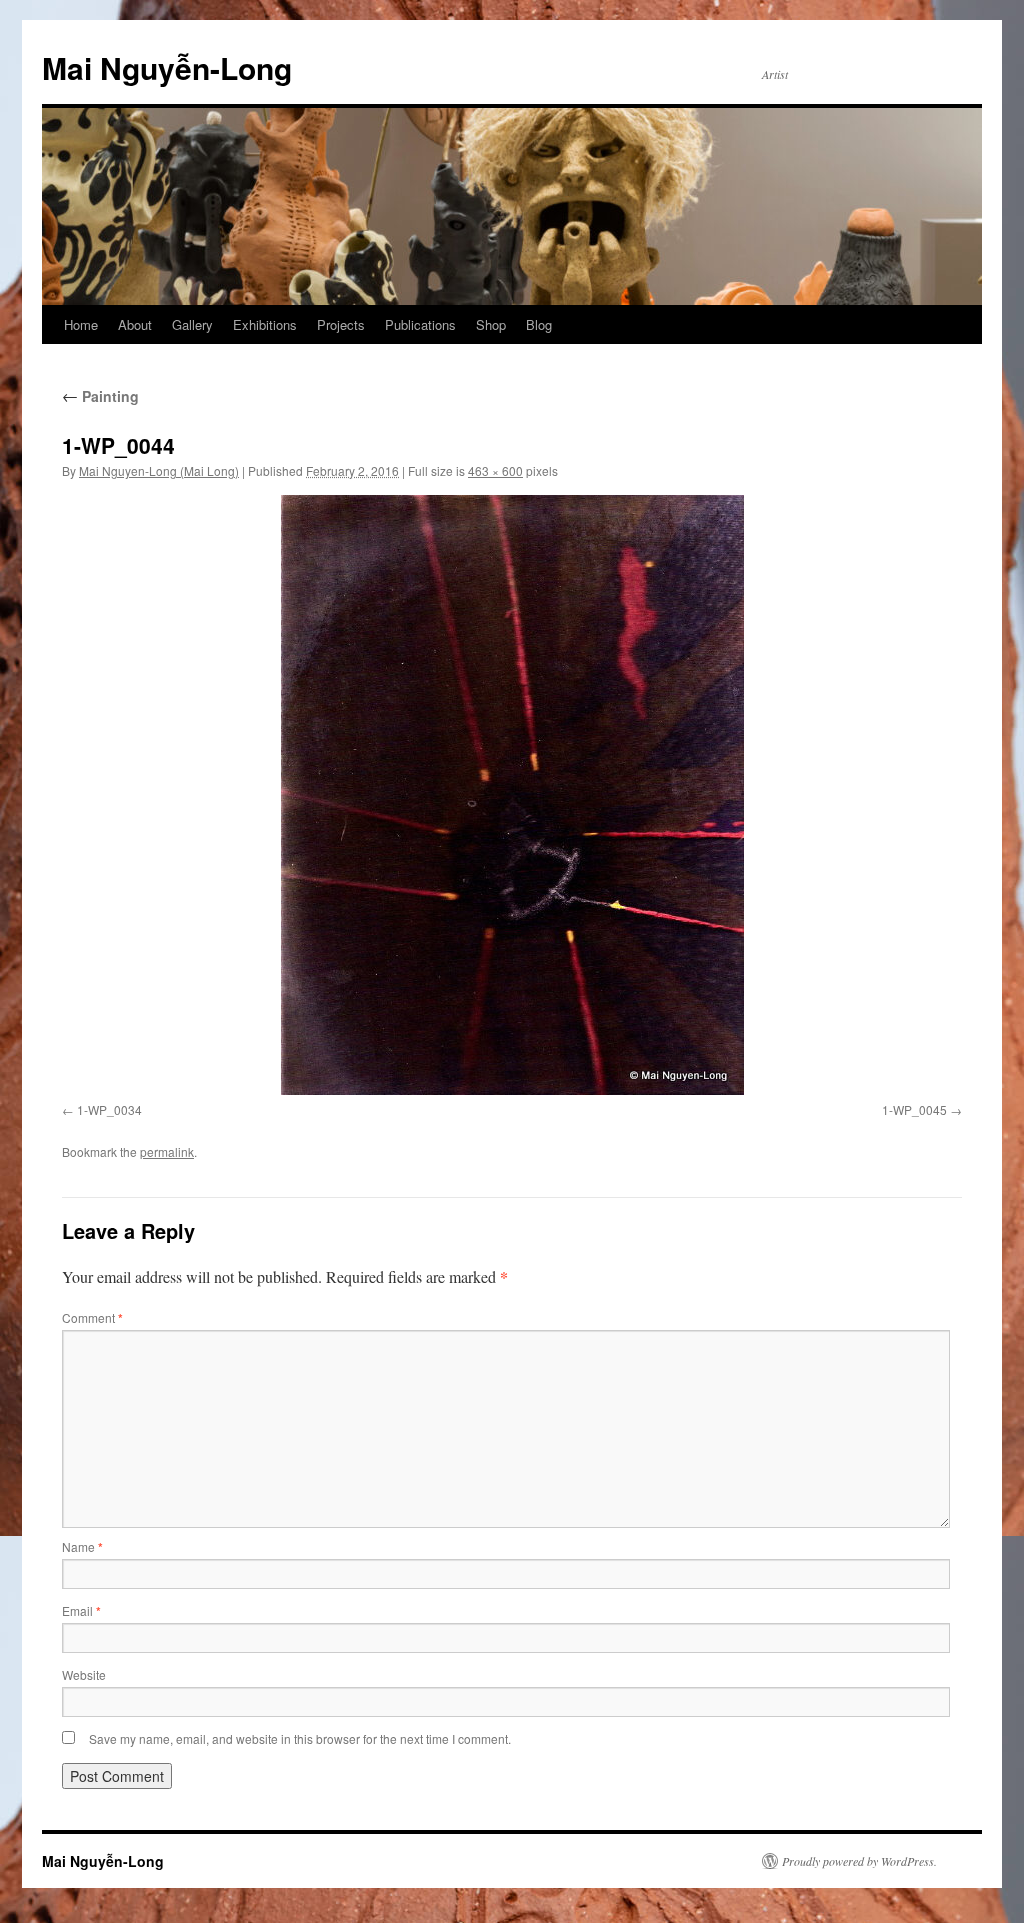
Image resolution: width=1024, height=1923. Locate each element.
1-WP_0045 (914, 1109)
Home (81, 324)
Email (81, 1610)
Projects (341, 324)
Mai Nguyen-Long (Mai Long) (159, 470)
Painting (100, 396)
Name (82, 1546)
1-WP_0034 (109, 1109)
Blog (539, 324)
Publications (420, 324)
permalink (167, 1151)
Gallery (192, 324)
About (135, 324)
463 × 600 (495, 470)
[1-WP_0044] (512, 795)
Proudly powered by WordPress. (859, 1861)
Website (84, 1674)
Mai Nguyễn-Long (167, 67)
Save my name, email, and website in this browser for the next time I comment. (300, 1738)
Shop (491, 324)
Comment (92, 1317)
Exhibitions (265, 324)
